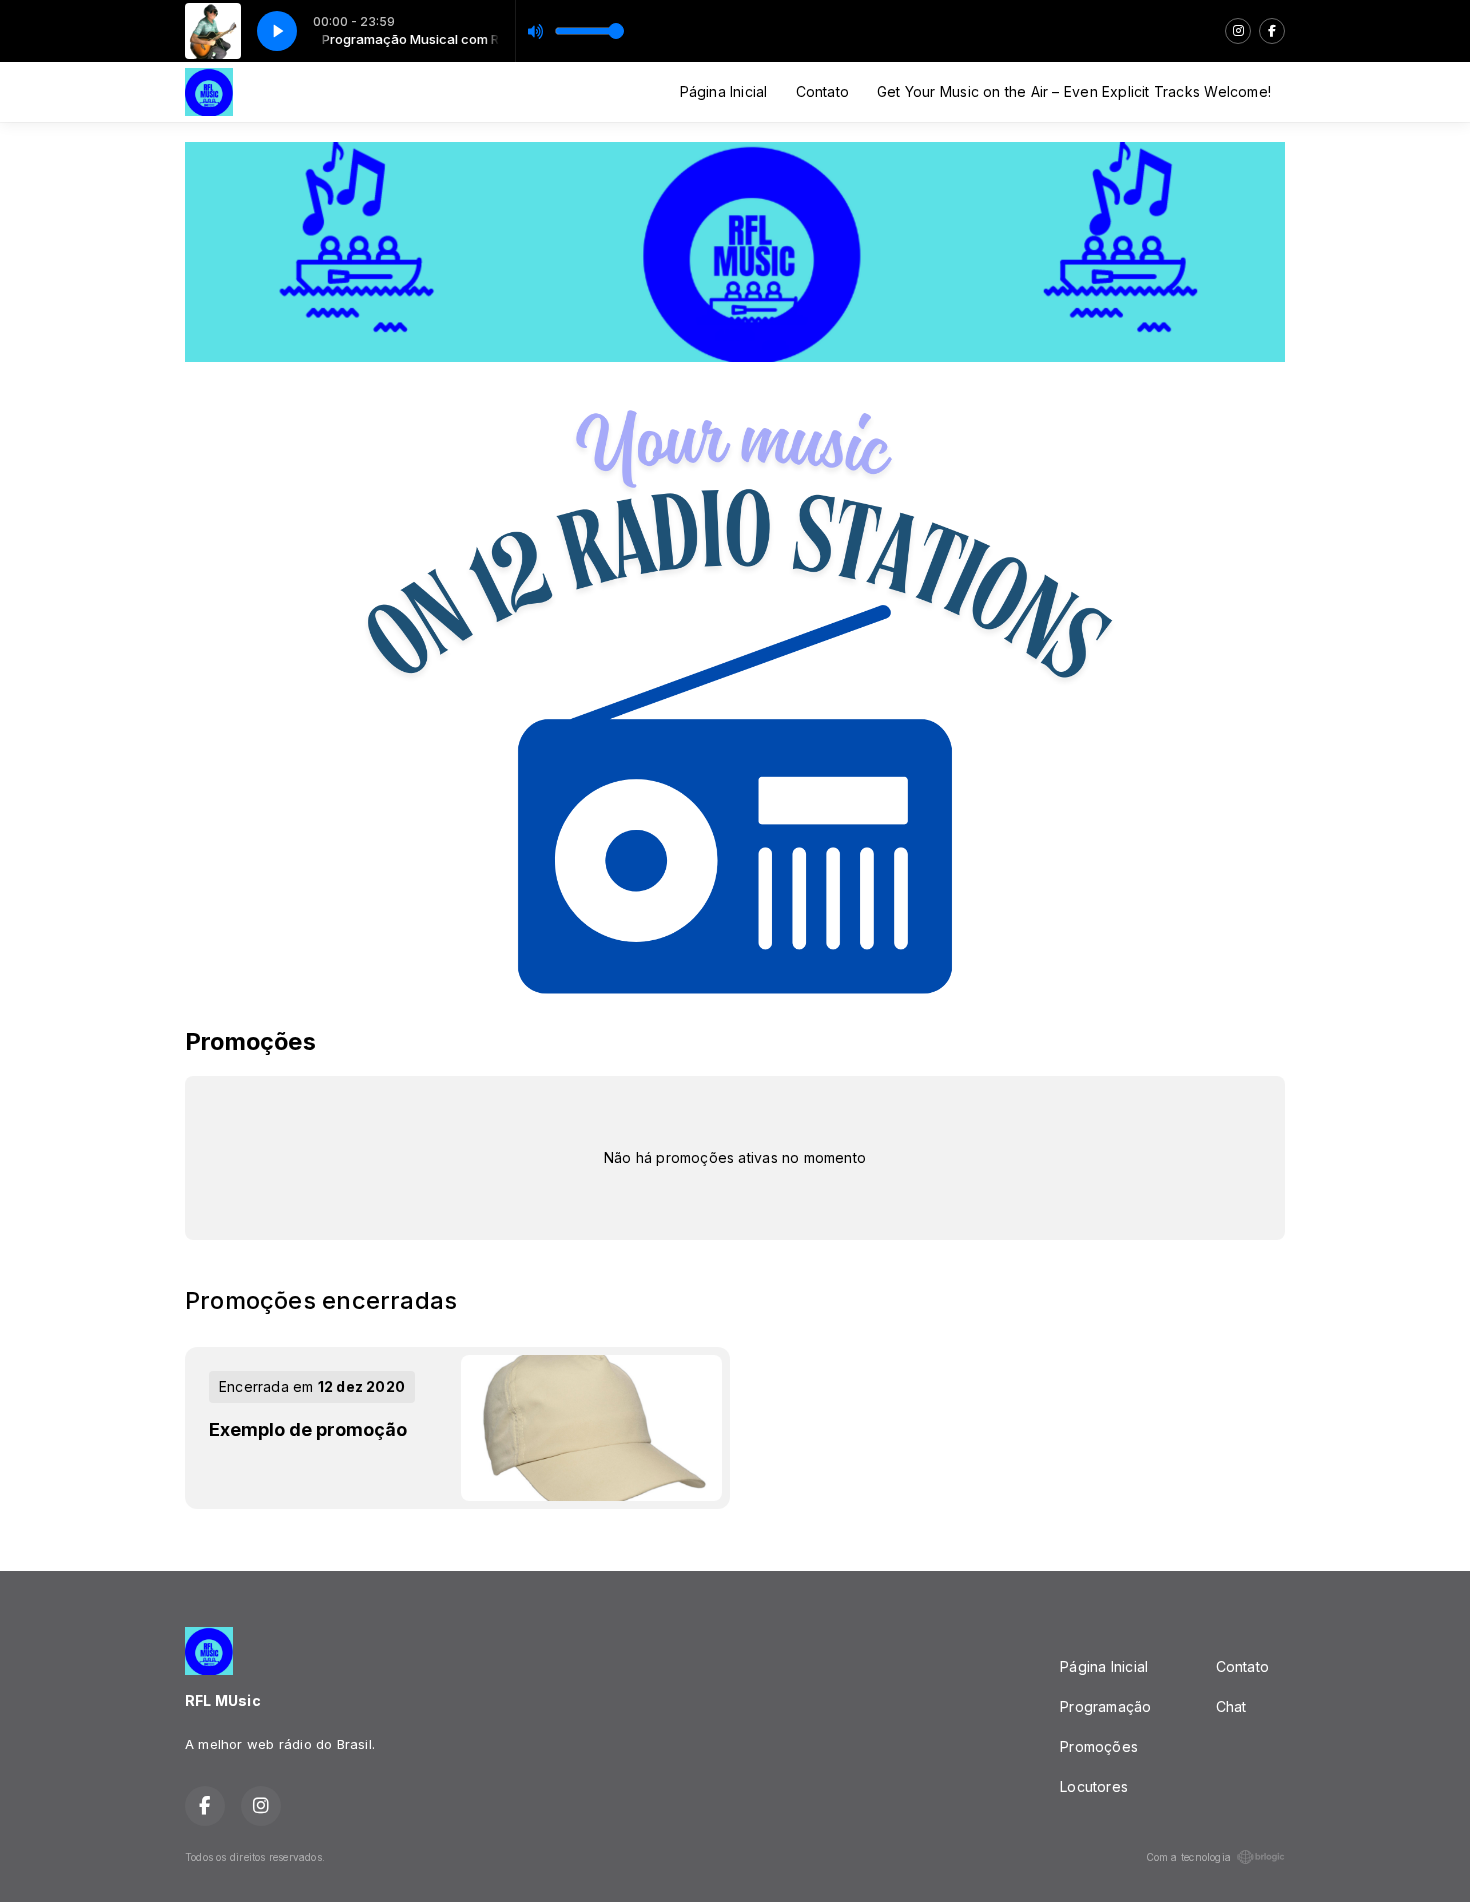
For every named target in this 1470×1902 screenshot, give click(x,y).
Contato (822, 91)
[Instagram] (1238, 31)
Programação (1105, 1706)
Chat (1231, 1706)
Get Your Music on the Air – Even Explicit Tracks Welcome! (1074, 91)
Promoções (1099, 1746)
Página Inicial (724, 91)
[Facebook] (1272, 31)
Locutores (1094, 1786)
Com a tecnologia (1188, 1857)
